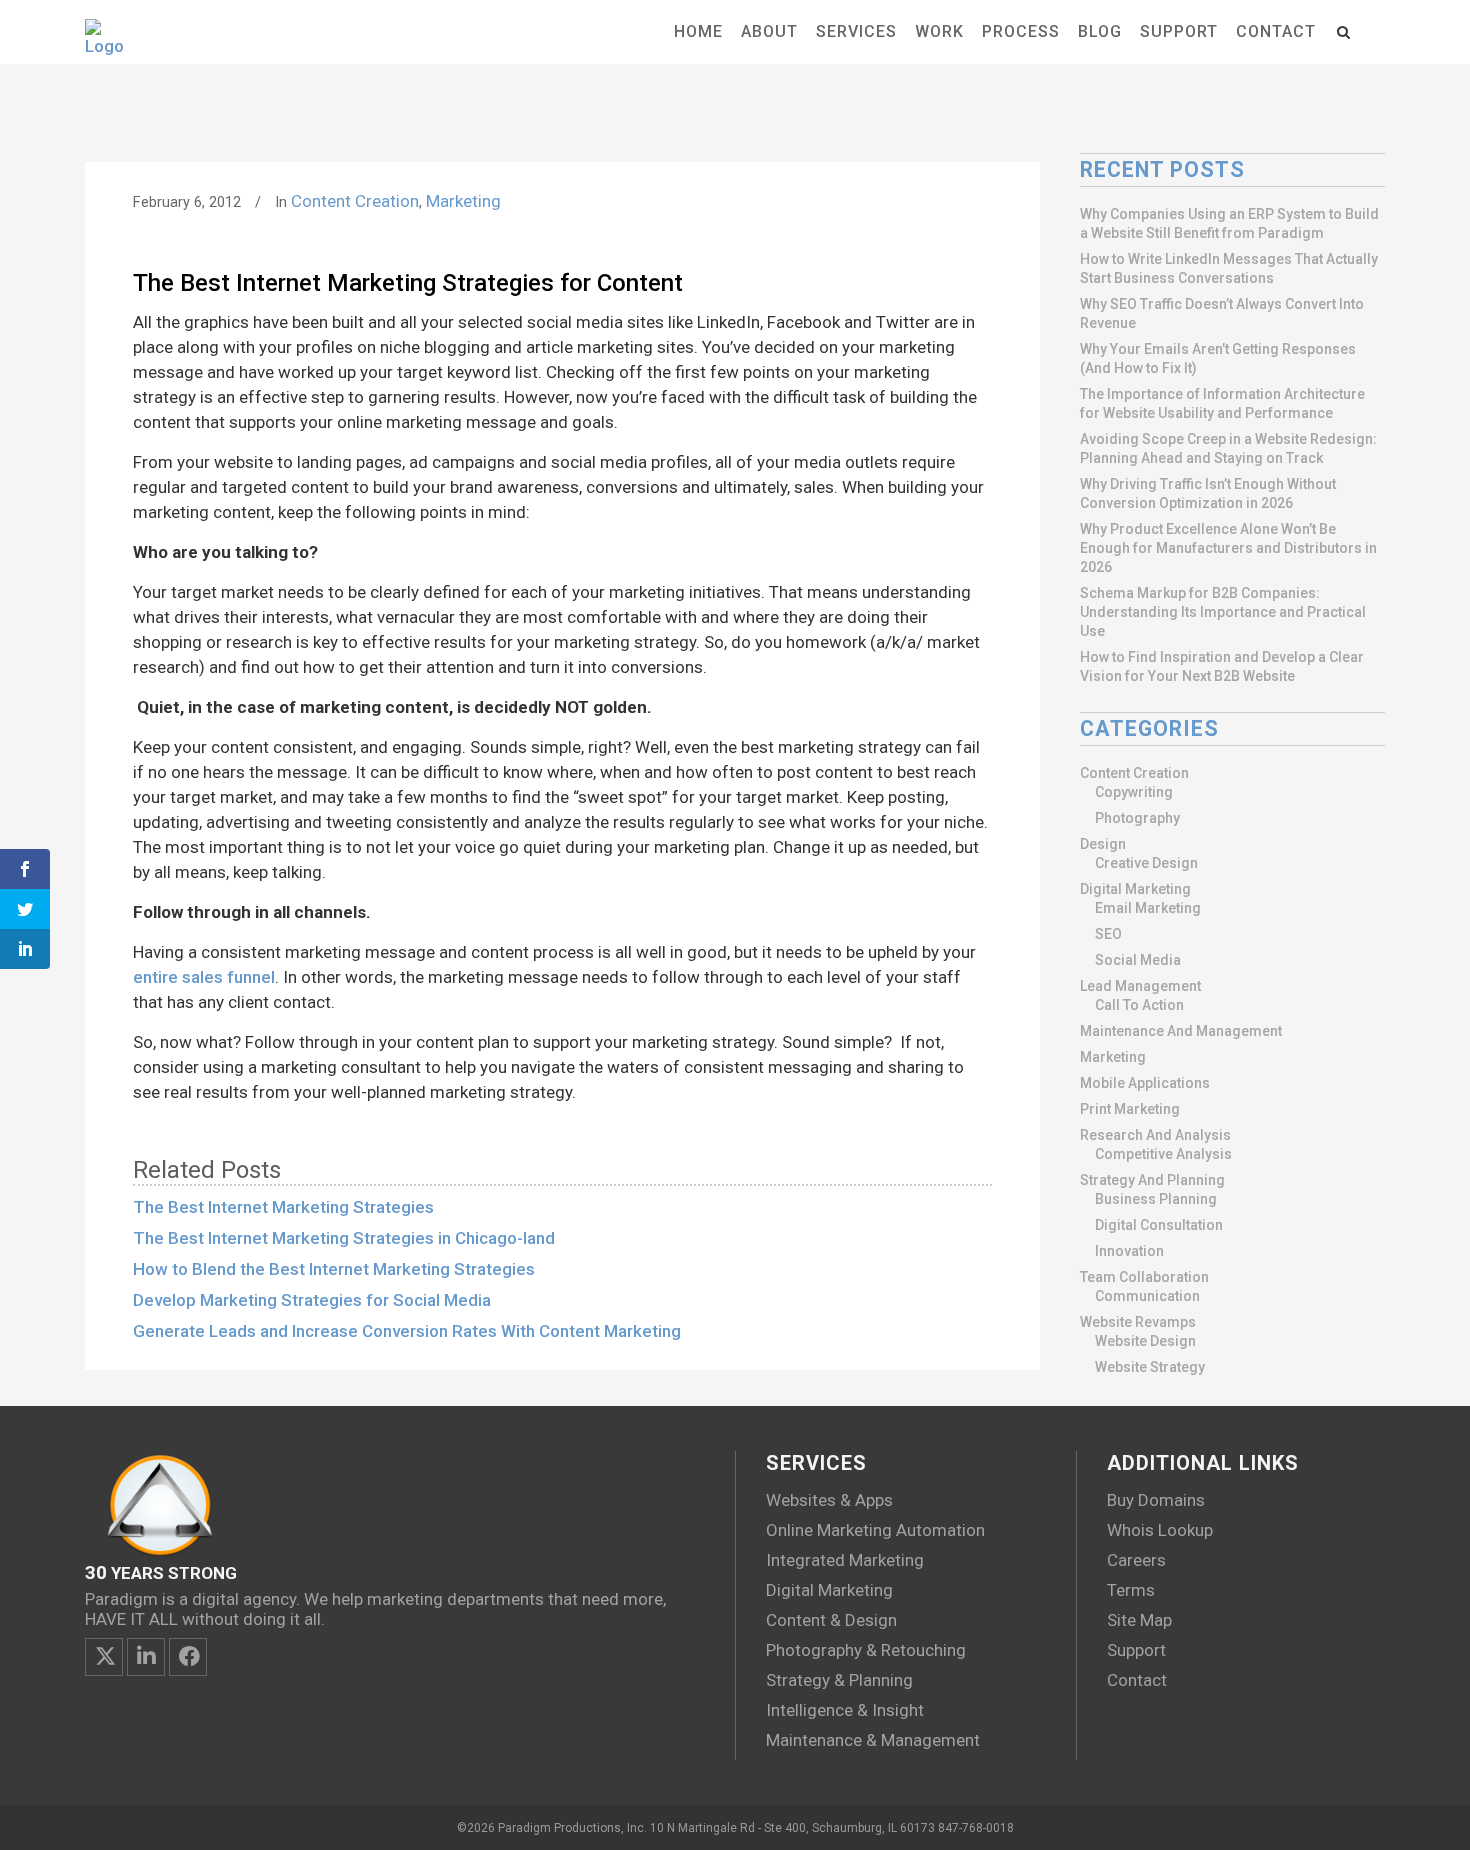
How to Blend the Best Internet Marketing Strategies (334, 1269)
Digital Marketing (1135, 889)
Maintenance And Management (1181, 1031)
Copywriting (1134, 792)
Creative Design (1146, 863)
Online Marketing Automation (875, 1530)
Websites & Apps (829, 1500)
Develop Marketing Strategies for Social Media (312, 1300)
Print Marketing (1130, 1109)
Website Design (1145, 1341)
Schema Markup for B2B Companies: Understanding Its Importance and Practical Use (1223, 612)
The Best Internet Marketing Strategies (283, 1207)
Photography (1137, 818)
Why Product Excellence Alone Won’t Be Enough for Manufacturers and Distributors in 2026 (1228, 548)
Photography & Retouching (866, 1650)
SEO (1108, 934)
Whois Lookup (1160, 1530)
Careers (1136, 1560)
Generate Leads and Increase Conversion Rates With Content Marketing (407, 1331)
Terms (1131, 1590)
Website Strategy (1150, 1367)
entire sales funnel (204, 977)
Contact (1137, 1680)
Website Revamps (1138, 1322)
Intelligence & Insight (845, 1710)
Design (1103, 844)
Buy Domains (1156, 1500)
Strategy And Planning (1152, 1180)
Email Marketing (1148, 908)
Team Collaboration (1144, 1277)
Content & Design (831, 1620)
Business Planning (1156, 1199)
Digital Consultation (1159, 1225)
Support (1136, 1650)
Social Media (1138, 960)
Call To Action (1139, 1005)
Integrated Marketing (845, 1560)
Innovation (1129, 1251)
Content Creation (355, 201)
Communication (1147, 1296)
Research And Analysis (1155, 1135)
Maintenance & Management (873, 1740)
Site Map (1139, 1620)
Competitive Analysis (1163, 1154)
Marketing (463, 201)
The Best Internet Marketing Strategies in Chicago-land (344, 1238)
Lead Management (1140, 986)
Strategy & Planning (839, 1680)
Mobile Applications (1145, 1083)
